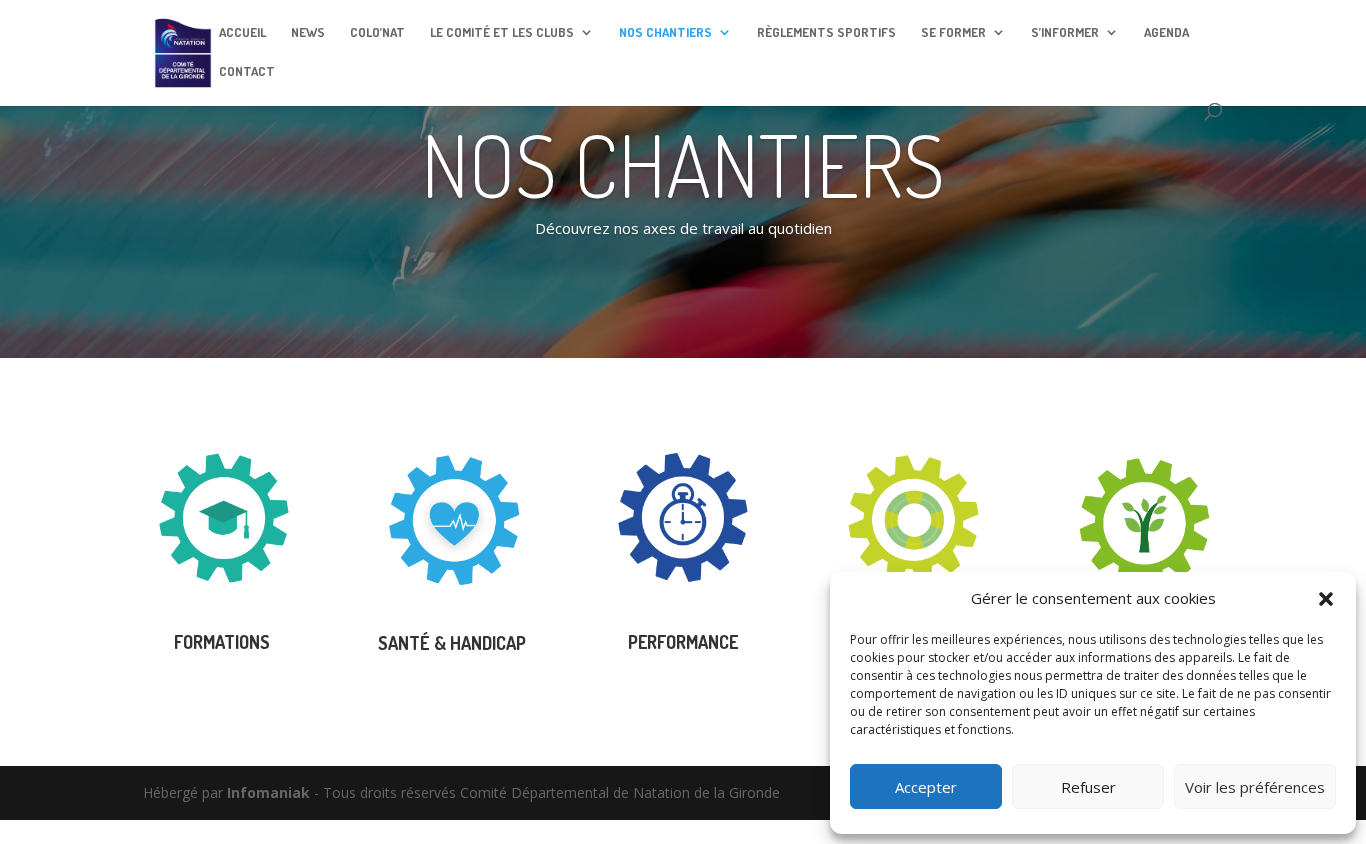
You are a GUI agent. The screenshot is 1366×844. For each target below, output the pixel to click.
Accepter (926, 787)
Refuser (1088, 787)
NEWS (308, 32)
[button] (1326, 599)
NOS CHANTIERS (665, 32)
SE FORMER (953, 32)
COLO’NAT (377, 32)
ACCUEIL (242, 32)
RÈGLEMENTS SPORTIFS (826, 32)
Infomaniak (268, 792)
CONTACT (247, 71)
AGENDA (1166, 32)
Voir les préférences (1255, 787)
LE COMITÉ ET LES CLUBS (502, 32)
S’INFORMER (1065, 32)
